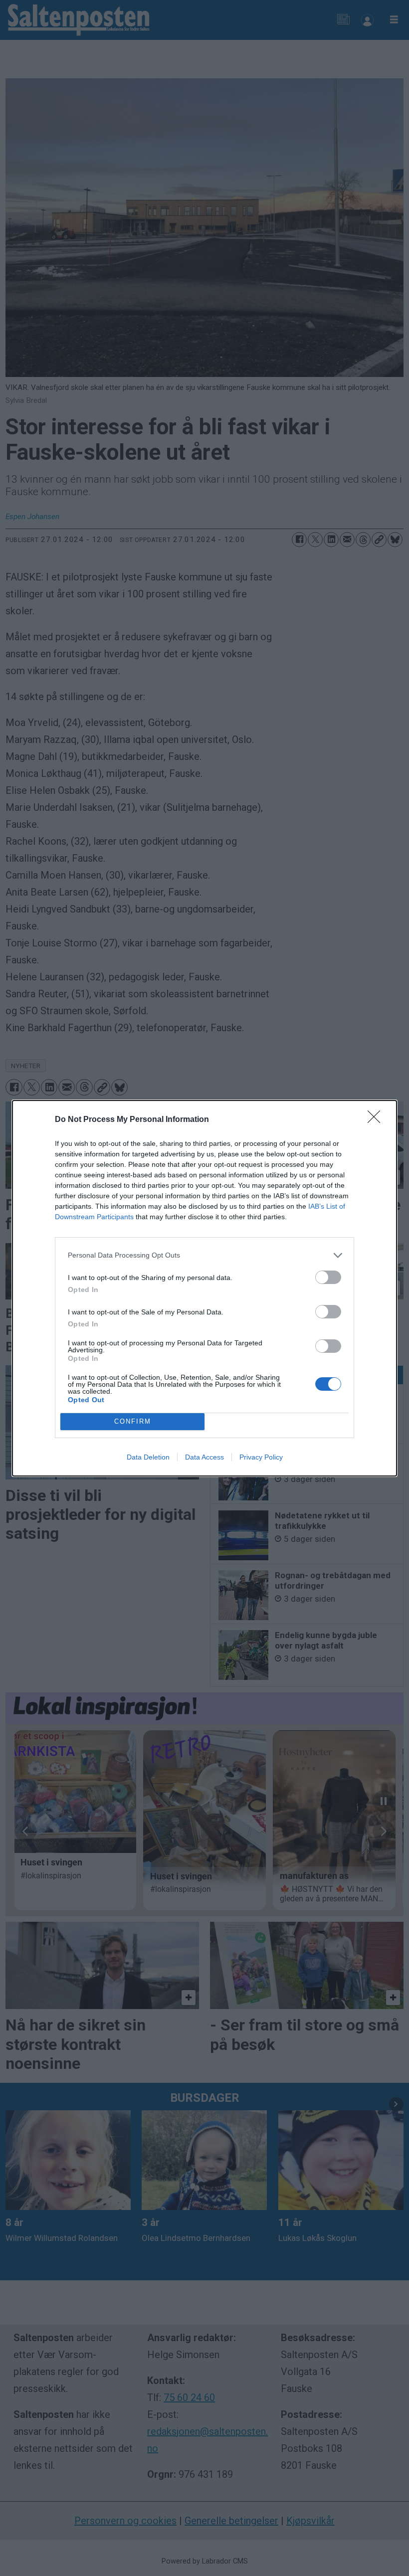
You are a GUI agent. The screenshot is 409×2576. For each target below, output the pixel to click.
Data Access (204, 1457)
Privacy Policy (261, 1457)
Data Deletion (148, 1457)
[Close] (377, 1120)
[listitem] (204, 1255)
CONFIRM (133, 1421)
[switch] (328, 1277)
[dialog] (204, 1288)
